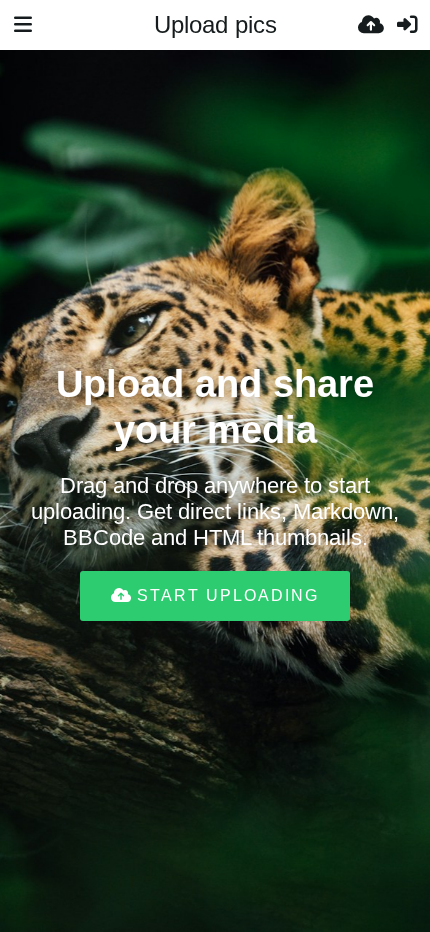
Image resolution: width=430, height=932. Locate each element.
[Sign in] (407, 25)
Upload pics (215, 24)
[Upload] (371, 25)
